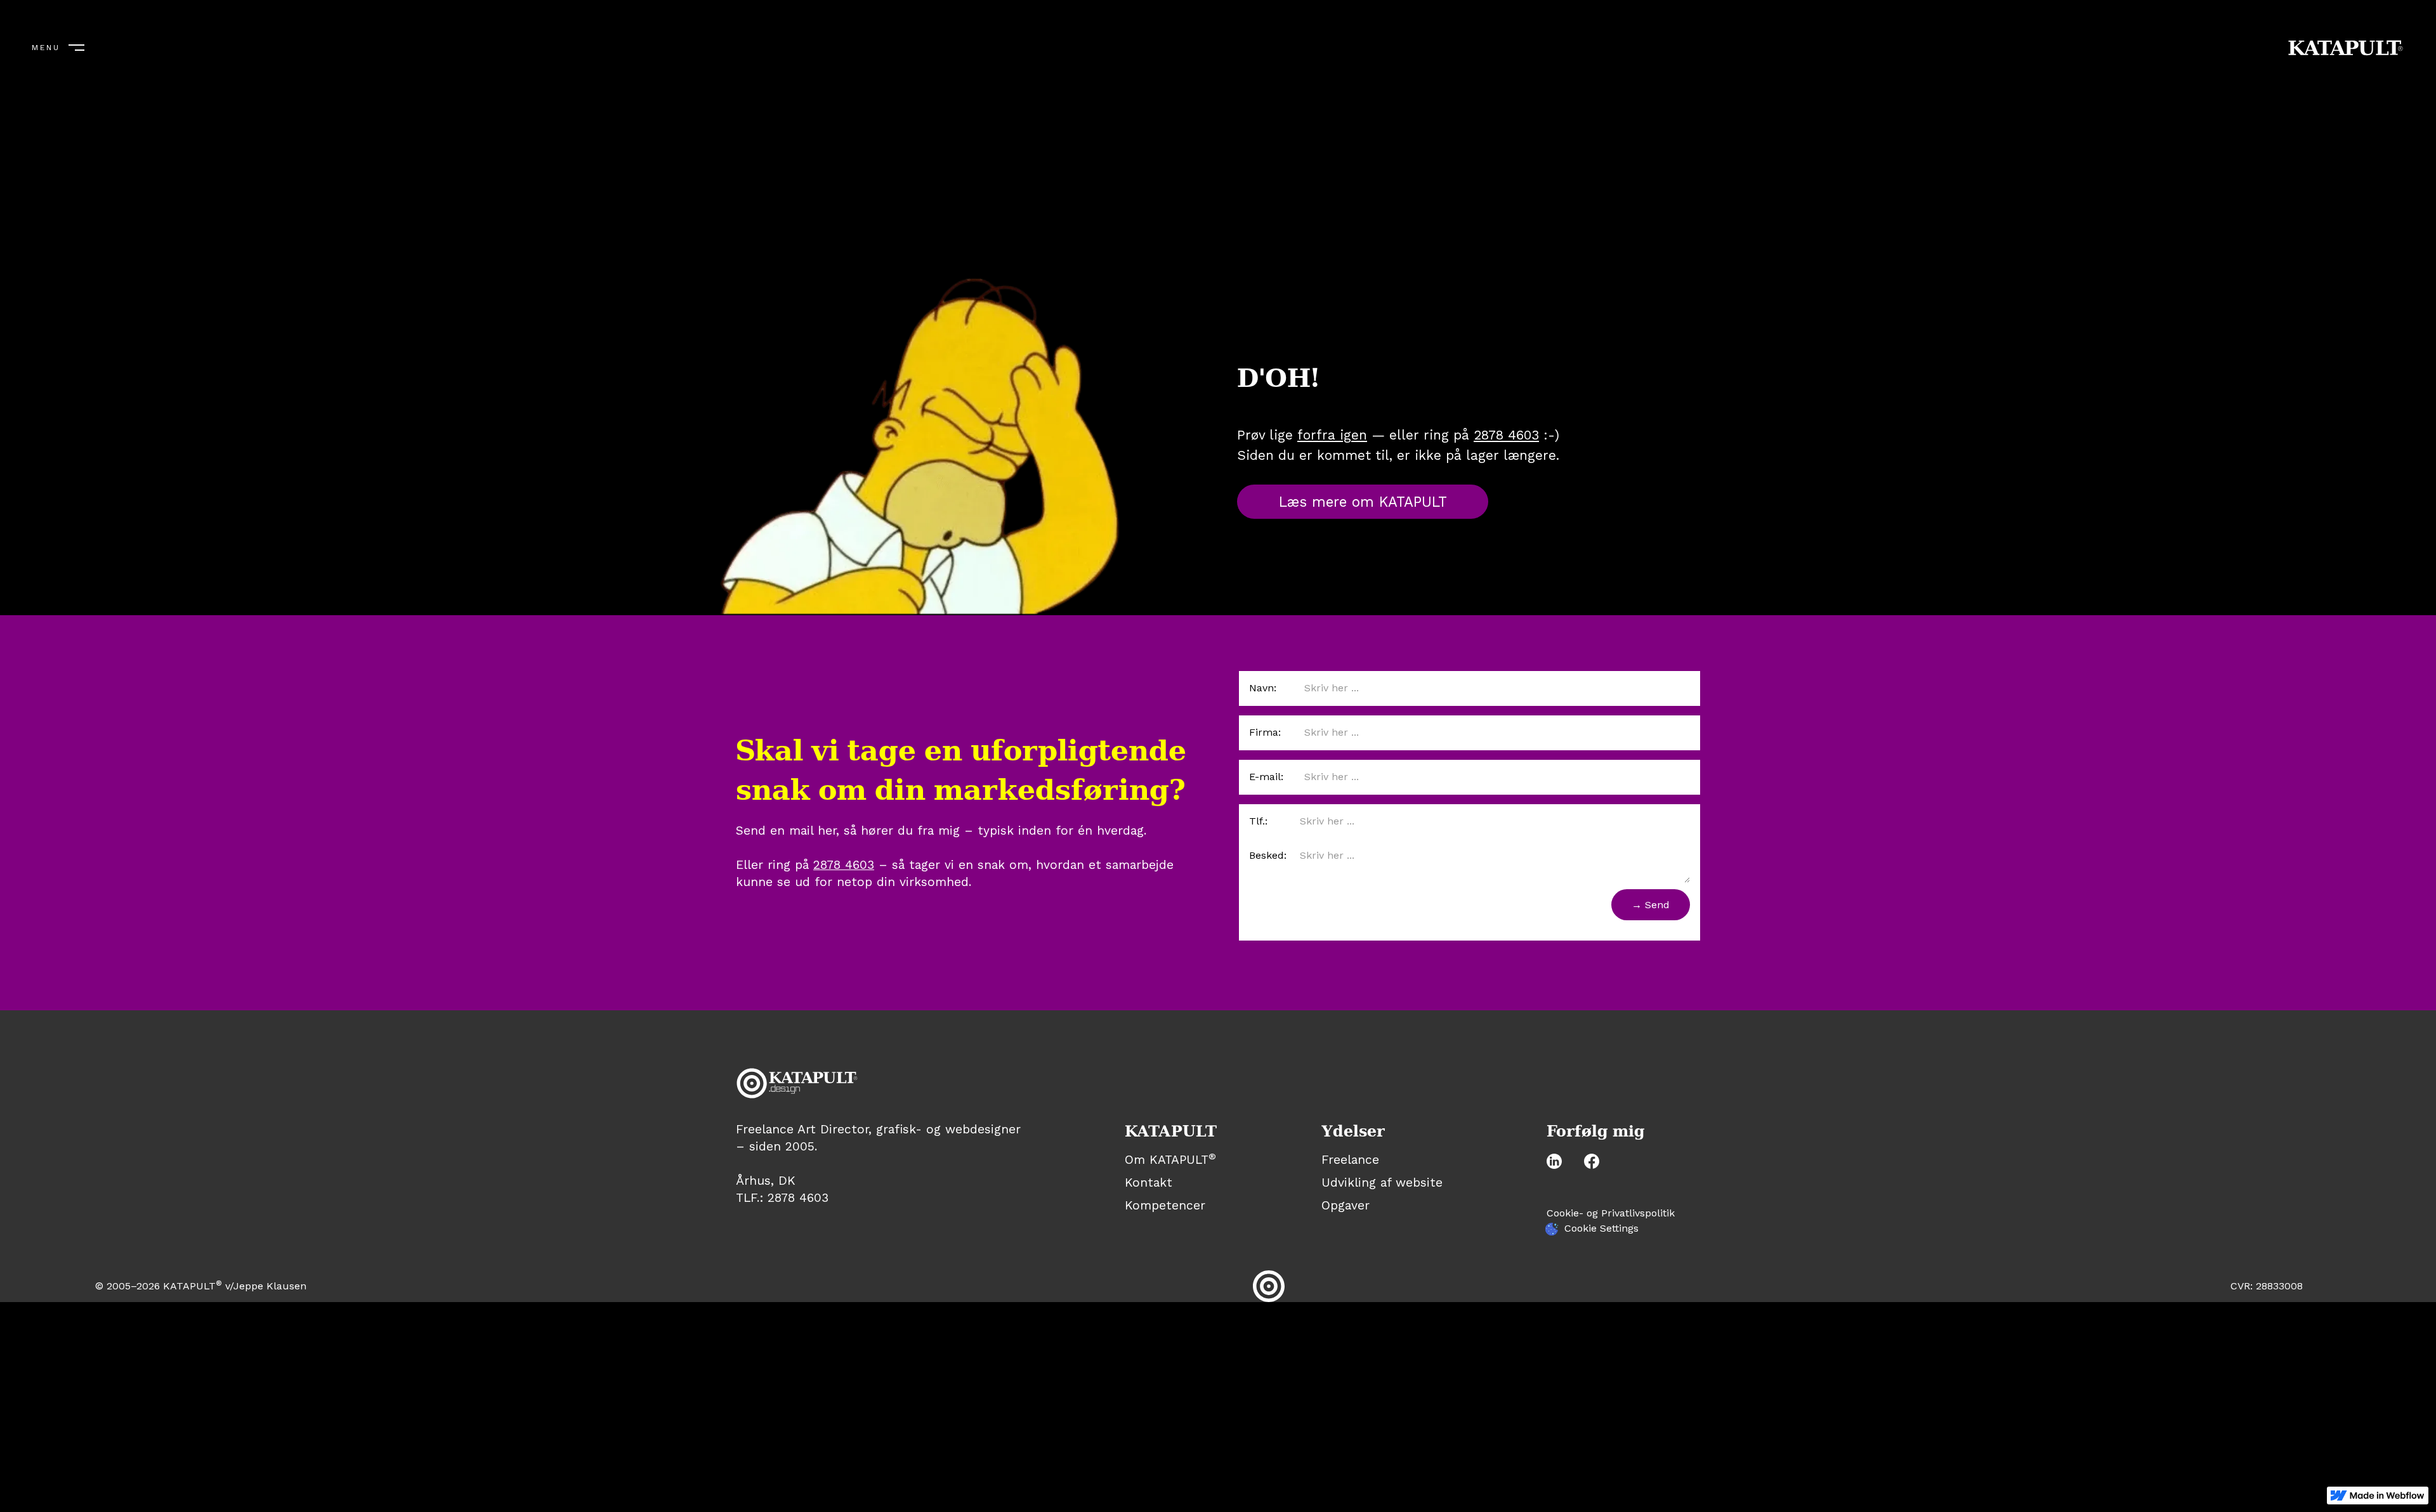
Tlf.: (1258, 821)
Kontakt (1149, 1183)
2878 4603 (1506, 435)
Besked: (1268, 855)
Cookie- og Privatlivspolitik (1611, 1213)
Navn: (1263, 688)
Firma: (1265, 732)
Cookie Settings (1601, 1228)
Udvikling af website (1382, 1183)
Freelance (1350, 1160)
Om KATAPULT (1170, 1160)
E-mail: (1266, 777)
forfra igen (1332, 435)
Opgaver (1346, 1206)
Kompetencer (1165, 1205)
